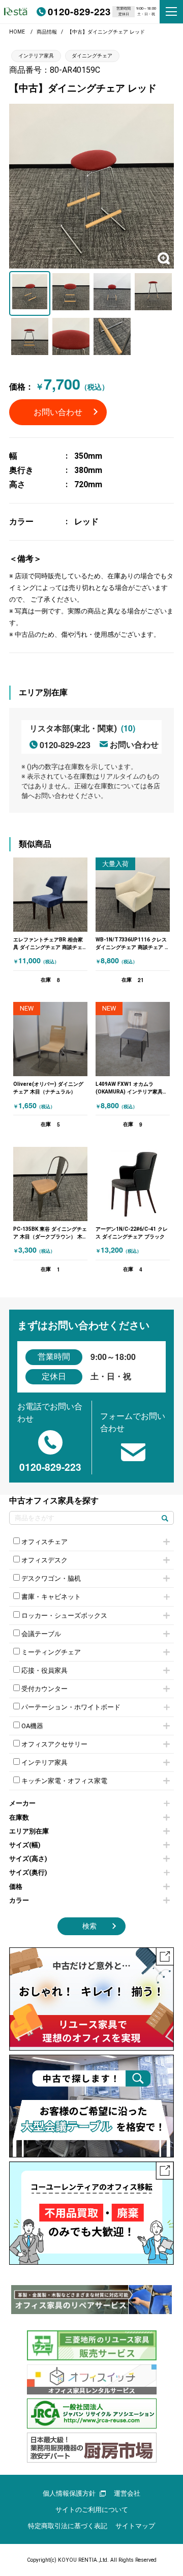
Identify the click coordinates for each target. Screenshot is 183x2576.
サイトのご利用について (92, 2510)
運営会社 (127, 2493)
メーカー (22, 1803)
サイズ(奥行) (28, 1872)
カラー (19, 1900)
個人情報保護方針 (69, 2493)
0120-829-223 (79, 11)
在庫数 (19, 1817)
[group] (91, 2300)
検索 (89, 1926)
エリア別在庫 (29, 1831)
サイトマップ (135, 2526)
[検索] (165, 1518)
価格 (16, 1887)
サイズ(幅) (25, 1845)
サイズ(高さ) (28, 1859)
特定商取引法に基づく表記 (68, 2526)
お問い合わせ (58, 412)
